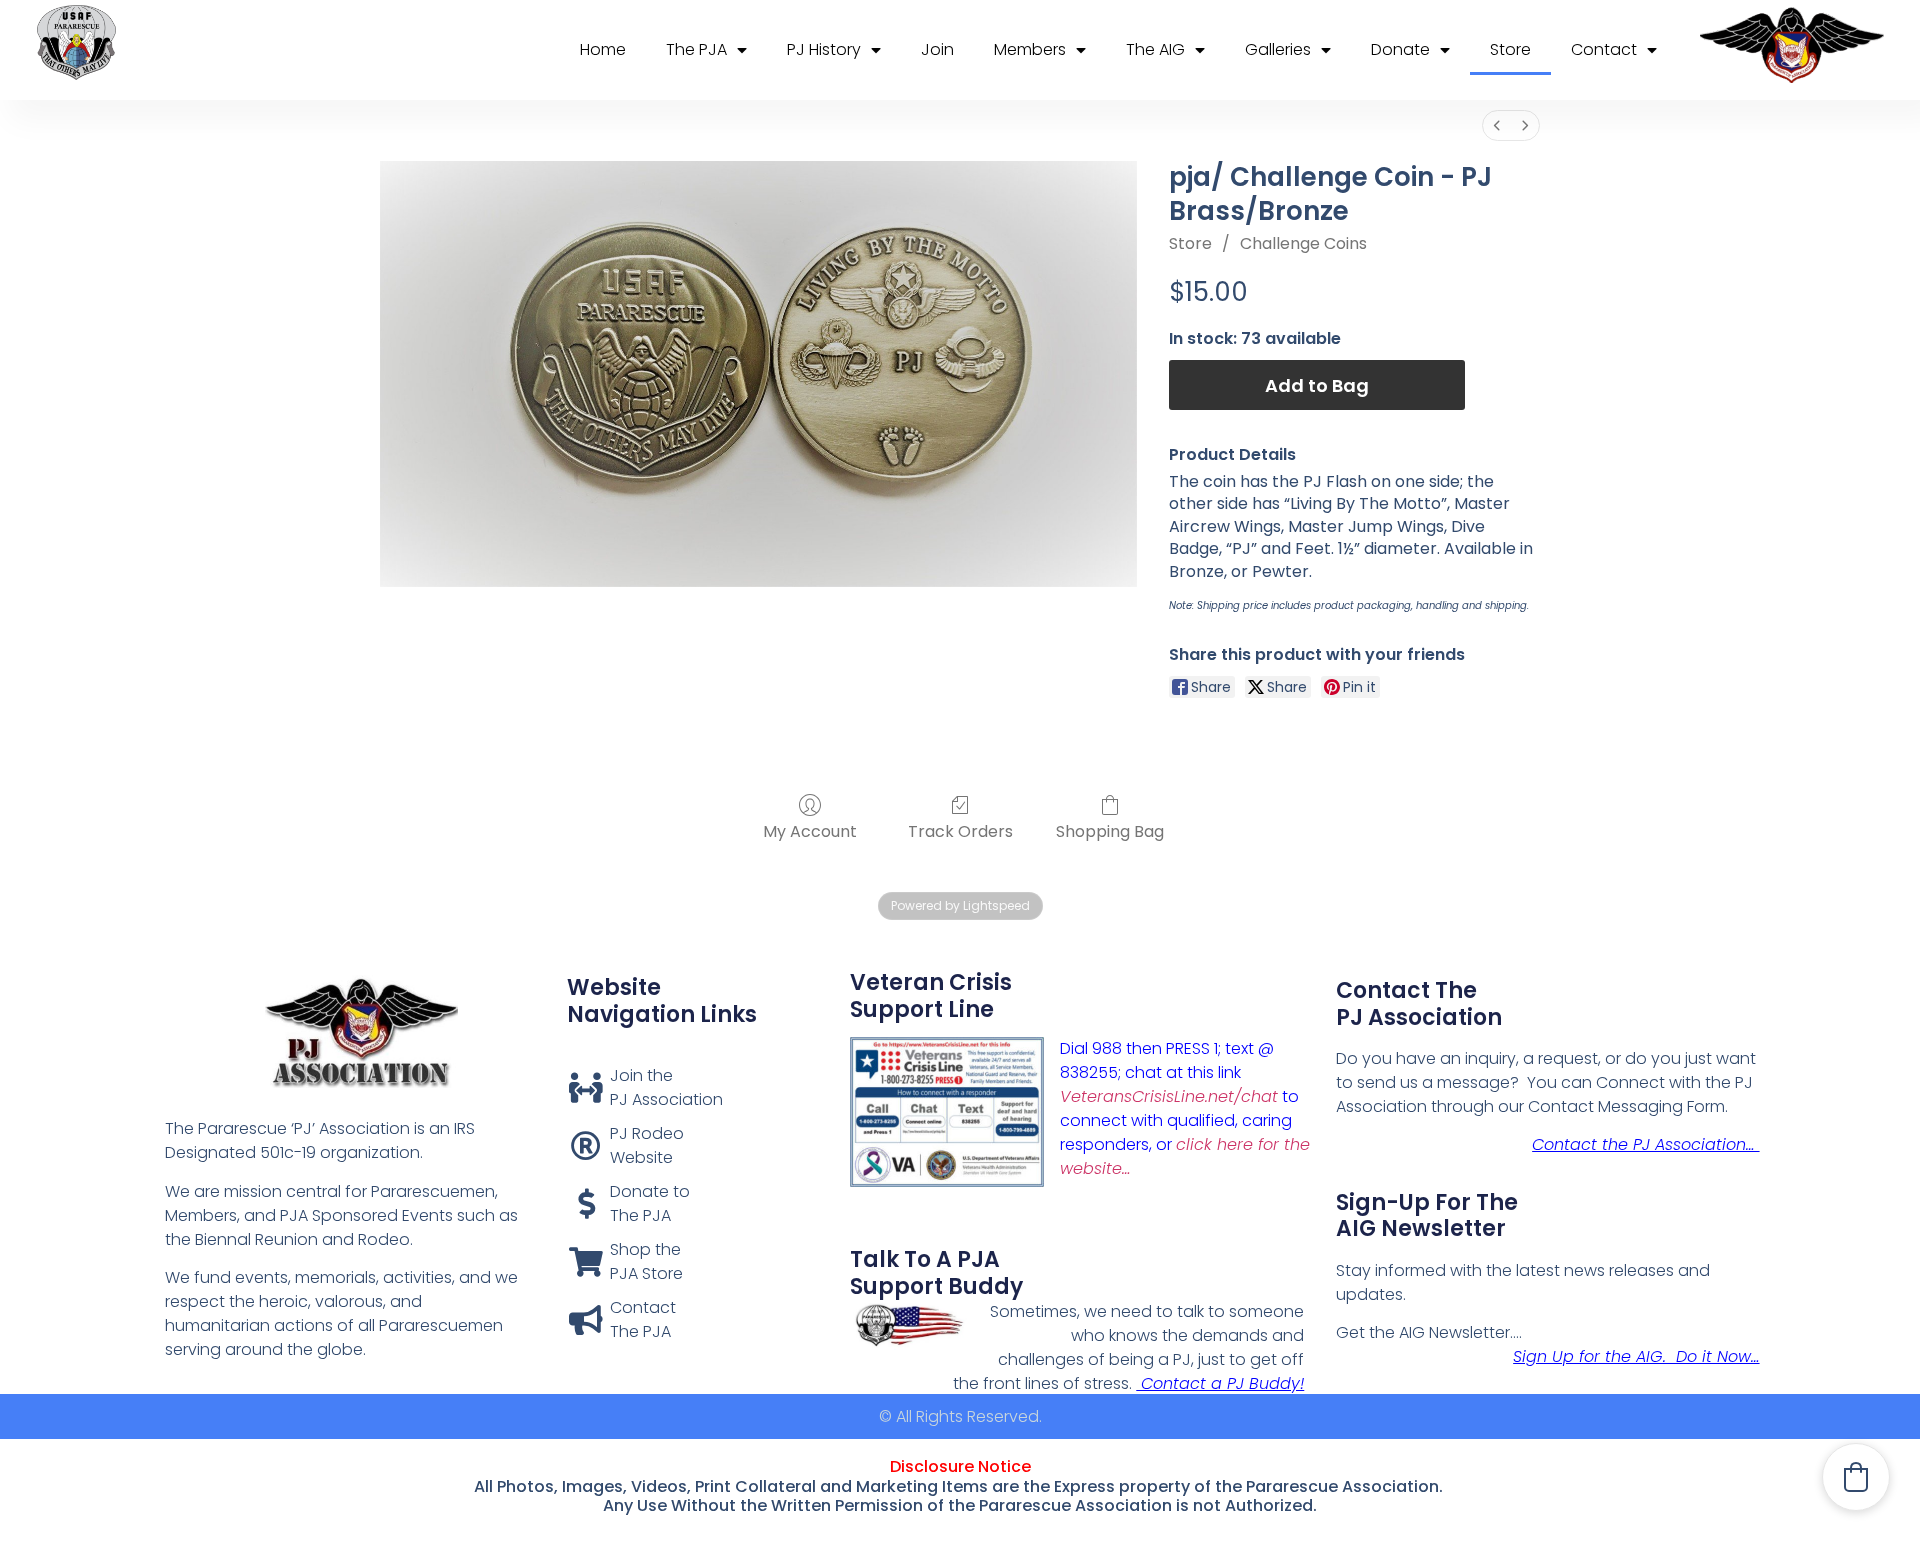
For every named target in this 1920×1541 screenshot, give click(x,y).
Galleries (1278, 49)
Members (1030, 49)
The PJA (696, 49)
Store (1510, 49)
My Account (810, 830)
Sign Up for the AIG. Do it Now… (1636, 1356)
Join (937, 49)
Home (603, 49)
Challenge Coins (1303, 243)
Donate (1400, 49)
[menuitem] (1497, 125)
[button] (1856, 1477)
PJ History (824, 49)
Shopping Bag (1110, 830)
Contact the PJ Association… (1645, 1144)
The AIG (1155, 49)
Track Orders (960, 830)
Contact (1604, 49)
